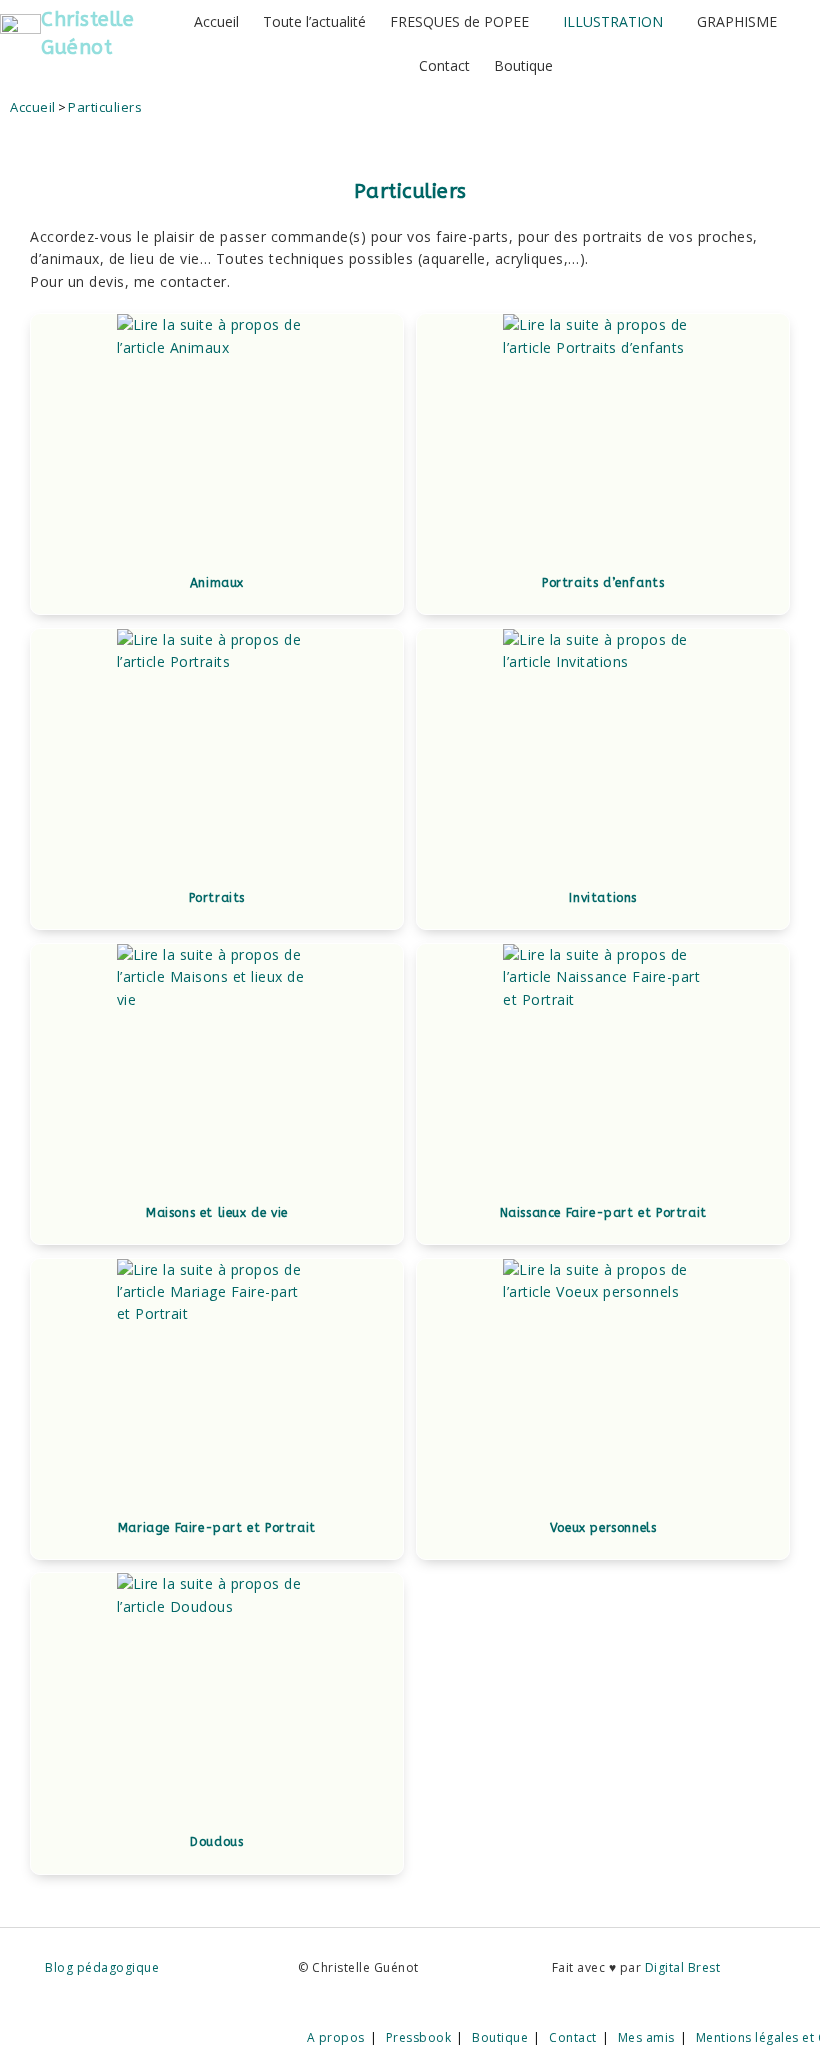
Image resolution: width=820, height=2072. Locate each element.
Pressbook (419, 2037)
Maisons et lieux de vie (217, 1213)
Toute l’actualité (314, 21)
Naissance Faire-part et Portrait (603, 1213)
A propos (336, 2037)
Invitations (603, 898)
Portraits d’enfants (603, 583)
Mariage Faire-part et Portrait (217, 1528)
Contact (444, 65)
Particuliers (105, 107)
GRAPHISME (737, 21)
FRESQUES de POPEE (459, 21)
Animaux (217, 583)
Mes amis (646, 2037)
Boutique (523, 65)
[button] (464, 22)
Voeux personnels (603, 1528)
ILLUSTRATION (613, 21)
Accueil (216, 21)
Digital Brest (683, 1967)
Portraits (217, 898)
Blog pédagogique (102, 1967)
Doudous (216, 1842)
